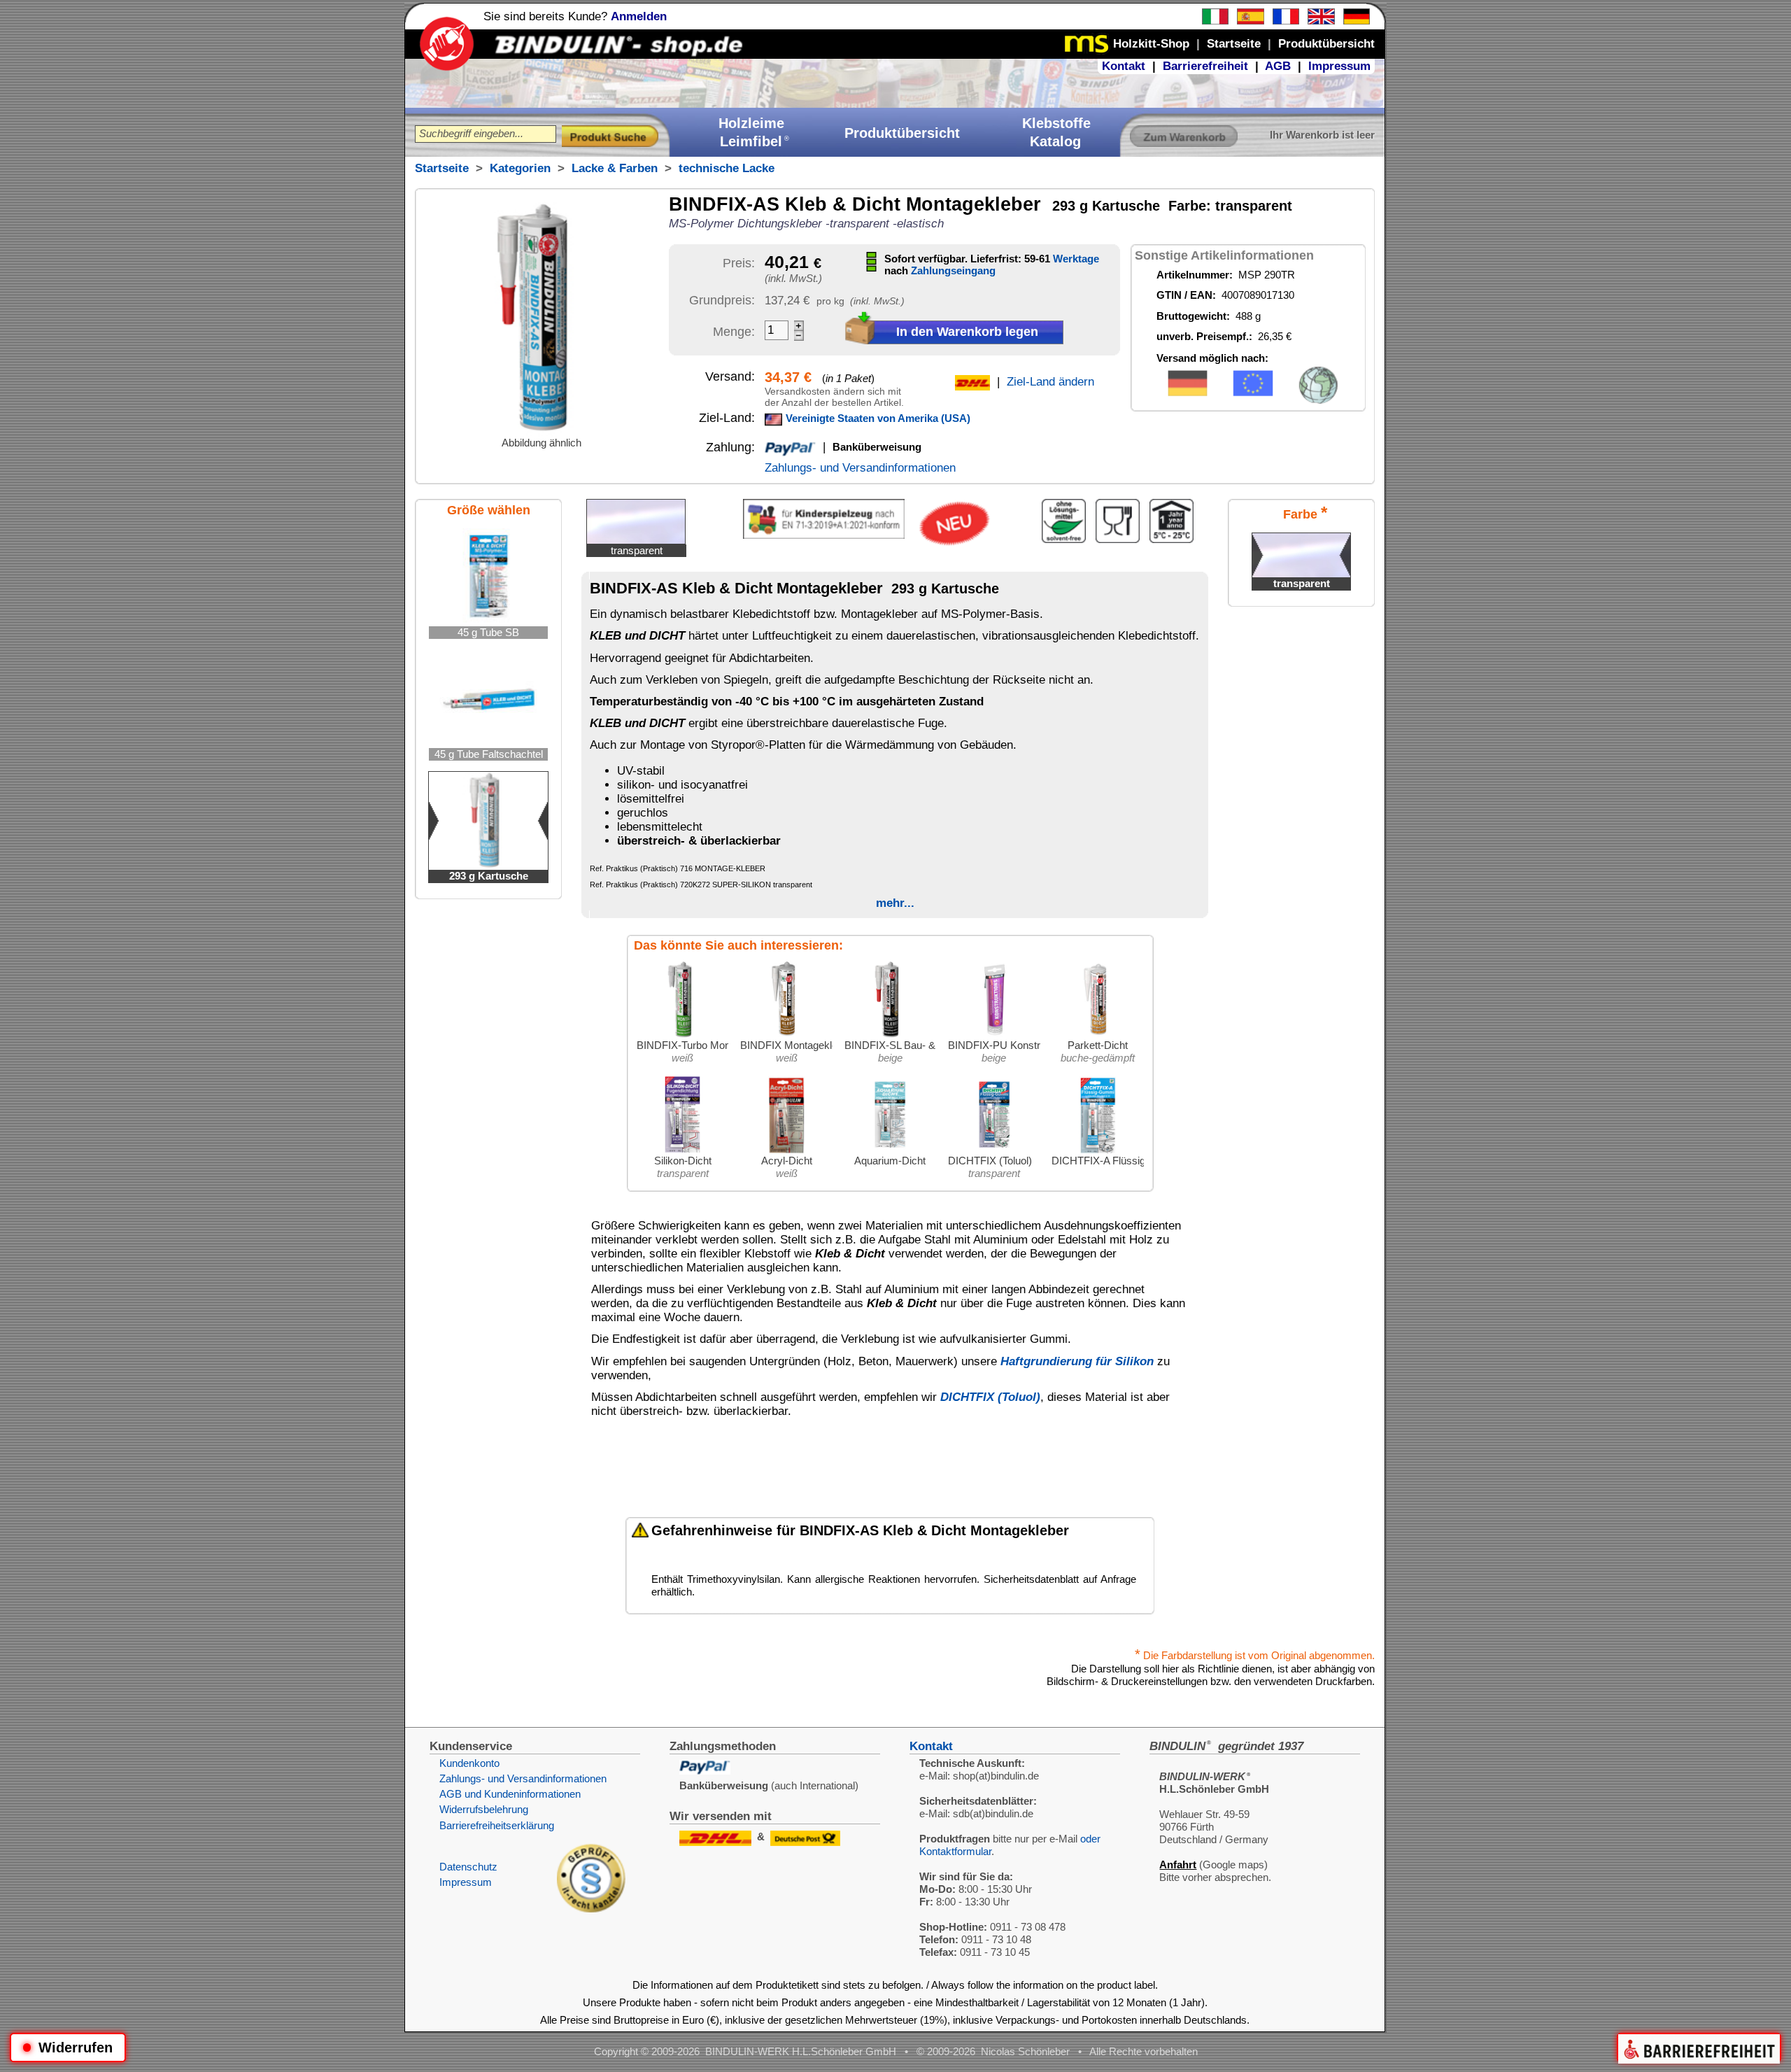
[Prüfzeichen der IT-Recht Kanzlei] (591, 1909)
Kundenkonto (469, 1763)
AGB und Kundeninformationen (510, 1794)
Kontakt (1124, 66)
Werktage (1076, 259)
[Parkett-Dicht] (1098, 1035)
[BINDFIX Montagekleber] (786, 1035)
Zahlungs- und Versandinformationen (860, 468)
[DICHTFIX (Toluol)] (994, 1151)
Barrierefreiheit (1205, 66)
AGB (1278, 66)
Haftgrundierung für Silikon (1077, 1361)
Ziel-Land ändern (1050, 382)
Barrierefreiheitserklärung (497, 1825)
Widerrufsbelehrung (484, 1809)
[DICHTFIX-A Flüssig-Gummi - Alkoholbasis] (1098, 1151)
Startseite (442, 168)
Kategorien (520, 168)
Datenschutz (468, 1867)
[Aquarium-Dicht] (890, 1151)
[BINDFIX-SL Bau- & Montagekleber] (890, 1035)
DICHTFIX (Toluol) (990, 1397)
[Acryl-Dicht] (786, 1151)
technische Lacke (727, 168)
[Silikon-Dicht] (683, 1151)
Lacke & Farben (615, 168)
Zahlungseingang (953, 270)
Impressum (1339, 66)
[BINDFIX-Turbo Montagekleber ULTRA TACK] (683, 1035)
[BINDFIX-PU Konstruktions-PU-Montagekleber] (994, 1035)
